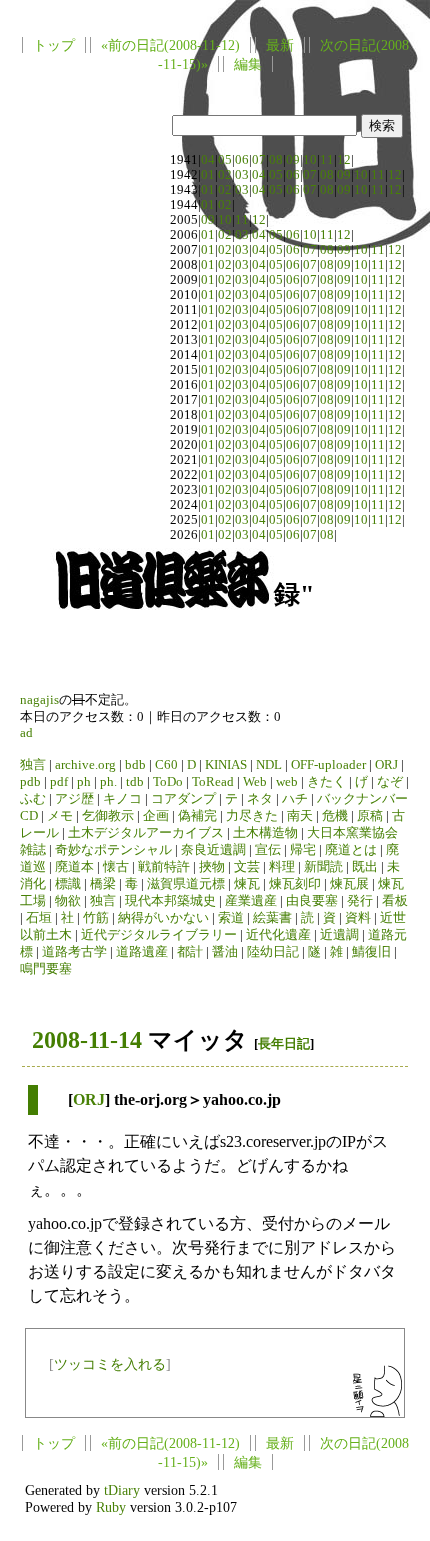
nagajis (39, 700)
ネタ (260, 799)
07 (259, 160)
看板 (395, 901)
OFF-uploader (328, 765)
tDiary (122, 1490)
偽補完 (197, 816)
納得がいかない (163, 918)
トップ (54, 45)
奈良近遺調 (213, 850)
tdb (135, 782)
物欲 (68, 901)
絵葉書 (272, 918)
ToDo (168, 782)
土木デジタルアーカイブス (146, 833)
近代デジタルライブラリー (159, 935)
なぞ (390, 782)
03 (242, 175)
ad (26, 733)
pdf (59, 782)
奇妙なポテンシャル (113, 850)
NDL (269, 765)
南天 (300, 816)
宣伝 (268, 850)
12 (344, 160)
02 (225, 175)
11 (327, 160)
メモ (60, 816)
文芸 (247, 867)
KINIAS (226, 765)
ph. (108, 782)
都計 (190, 952)
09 (293, 160)
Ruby (111, 1507)
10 (310, 160)
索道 (231, 918)
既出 (365, 867)
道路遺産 (142, 952)
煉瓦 (247, 884)
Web (255, 782)
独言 (33, 765)
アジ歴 (74, 799)
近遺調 (339, 935)
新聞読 (323, 867)
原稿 (370, 816)
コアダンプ (183, 799)
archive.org (85, 765)
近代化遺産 (278, 935)
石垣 (39, 918)
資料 (358, 918)
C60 (166, 765)
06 (242, 160)
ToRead (213, 782)
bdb (135, 765)
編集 (248, 64)
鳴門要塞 (46, 969)
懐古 (116, 867)
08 (276, 160)
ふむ (33, 799)
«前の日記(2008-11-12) (170, 45)
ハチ (295, 799)
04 (208, 160)
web (287, 782)
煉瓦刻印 (295, 884)
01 (208, 175)
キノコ (122, 799)
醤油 (225, 952)
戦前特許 (164, 867)
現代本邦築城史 (170, 901)
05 (225, 160)
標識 (68, 884)
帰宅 (303, 850)
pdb (30, 782)
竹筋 (96, 918)
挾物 (212, 867)
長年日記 (284, 1043)
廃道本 (74, 867)
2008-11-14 (87, 1040)
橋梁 (103, 884)
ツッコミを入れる (110, 1364)
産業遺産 (251, 901)
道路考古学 (74, 952)
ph (84, 782)
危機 (335, 816)
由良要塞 (312, 901)
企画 (156, 816)
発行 (360, 901)
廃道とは (351, 850)
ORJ (386, 765)
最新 (280, 45)
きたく (326, 782)
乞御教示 (108, 816)
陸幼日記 (273, 952)
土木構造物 (265, 833)
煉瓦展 (349, 884)
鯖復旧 (371, 952)
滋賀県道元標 (186, 884)
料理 (282, 867)
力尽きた (252, 816)
